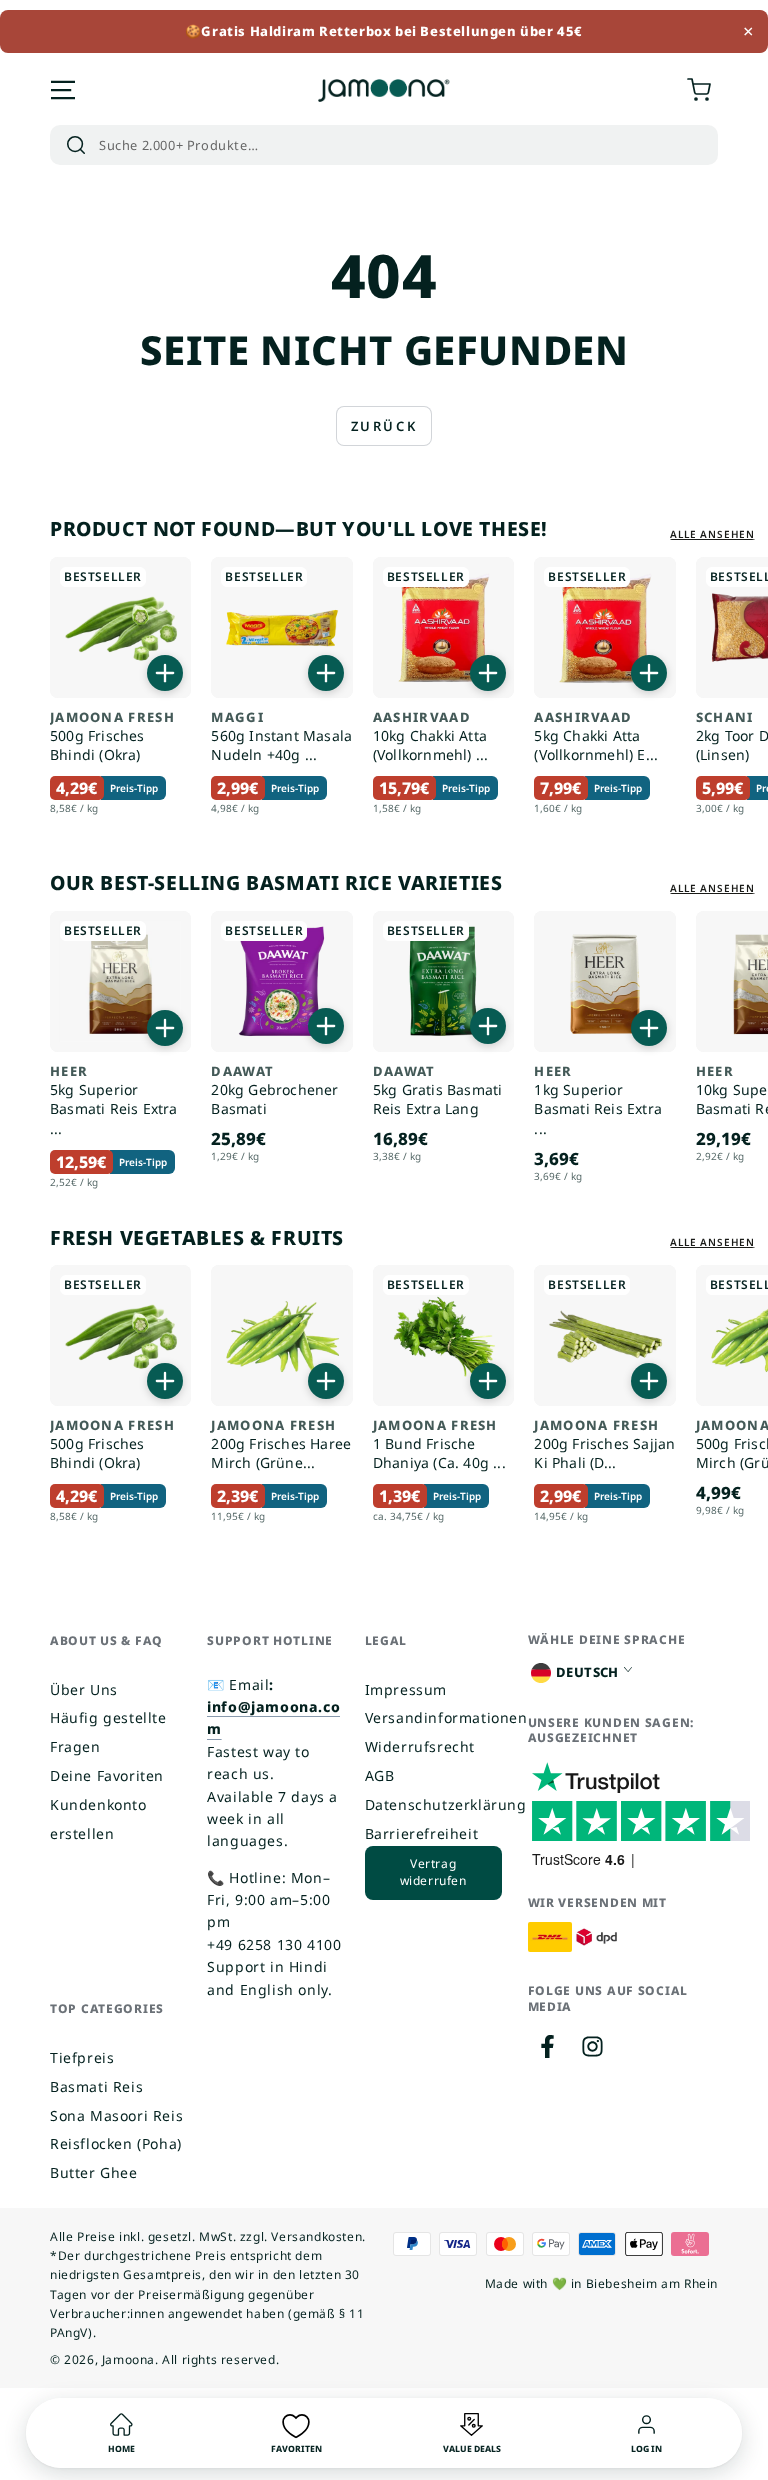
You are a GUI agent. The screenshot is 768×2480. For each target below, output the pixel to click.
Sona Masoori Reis (116, 2115)
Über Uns (84, 1689)
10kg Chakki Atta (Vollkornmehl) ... (431, 737)
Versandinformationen (446, 1717)
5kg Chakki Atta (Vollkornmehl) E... (596, 737)
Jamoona (128, 2359)
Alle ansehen (712, 534)
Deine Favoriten (107, 1775)
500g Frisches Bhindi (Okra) (112, 737)
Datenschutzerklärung (446, 1804)
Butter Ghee (94, 2172)
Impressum (406, 1689)
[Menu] (63, 90)
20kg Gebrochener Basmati (274, 1091)
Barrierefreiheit (422, 1833)
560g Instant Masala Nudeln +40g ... (281, 737)
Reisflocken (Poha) (116, 2143)
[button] (384, 145)
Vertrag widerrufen (433, 1872)
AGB (380, 1775)
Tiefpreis (82, 2057)
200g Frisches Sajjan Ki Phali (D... (604, 1445)
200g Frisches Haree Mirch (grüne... (281, 1445)
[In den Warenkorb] (165, 673)
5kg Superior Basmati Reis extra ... (114, 1101)
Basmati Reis (96, 2086)
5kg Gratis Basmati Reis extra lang (438, 1091)
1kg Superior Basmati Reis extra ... (598, 1101)
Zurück (384, 426)
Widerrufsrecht (420, 1746)
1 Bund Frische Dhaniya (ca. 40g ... (439, 1445)
